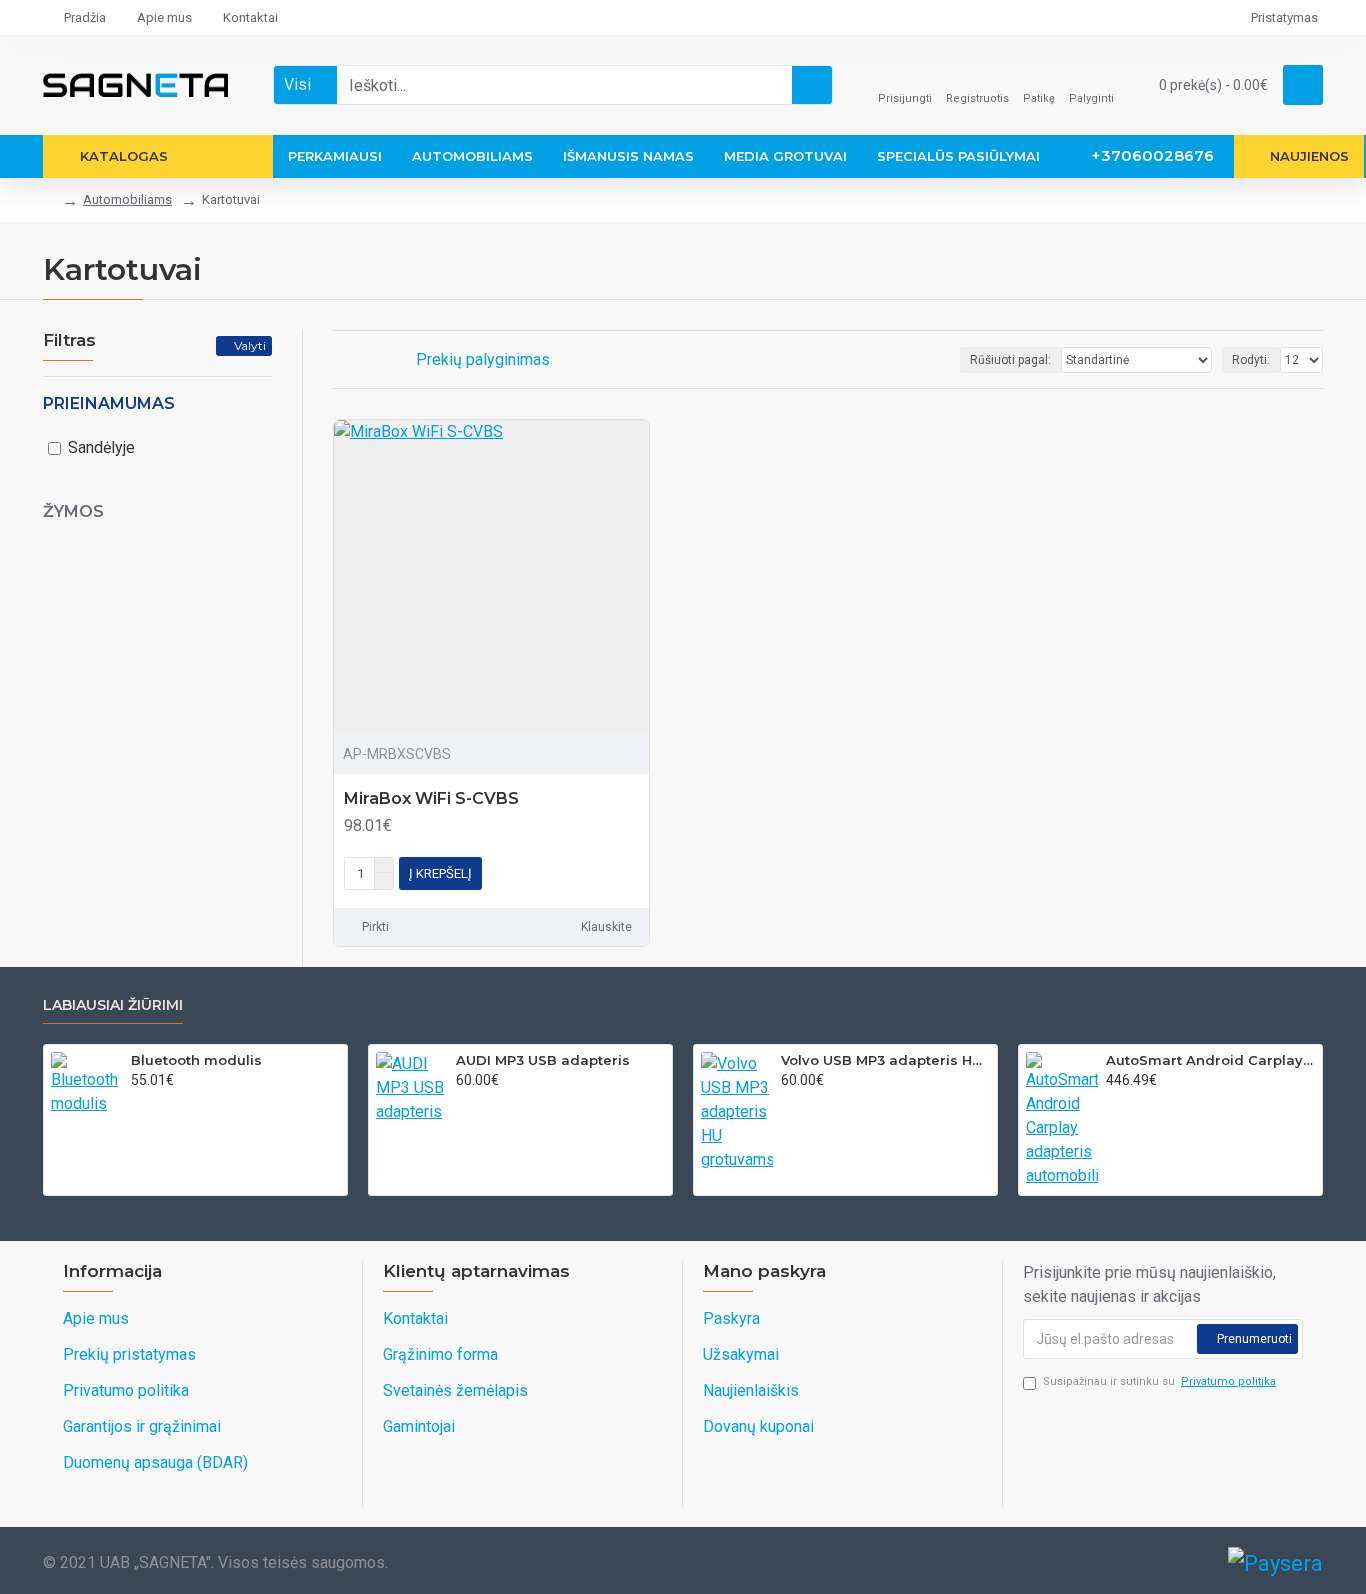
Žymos (73, 511)
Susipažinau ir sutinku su (1159, 1381)
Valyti (250, 345)
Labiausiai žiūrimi (113, 1005)
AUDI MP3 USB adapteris (543, 1060)
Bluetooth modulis (196, 1060)
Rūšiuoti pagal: (1010, 360)
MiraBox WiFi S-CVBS (431, 798)
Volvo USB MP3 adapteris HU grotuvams (885, 1060)
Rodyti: (1251, 360)
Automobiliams (127, 199)
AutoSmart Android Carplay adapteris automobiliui (1210, 1060)
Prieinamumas (109, 403)
